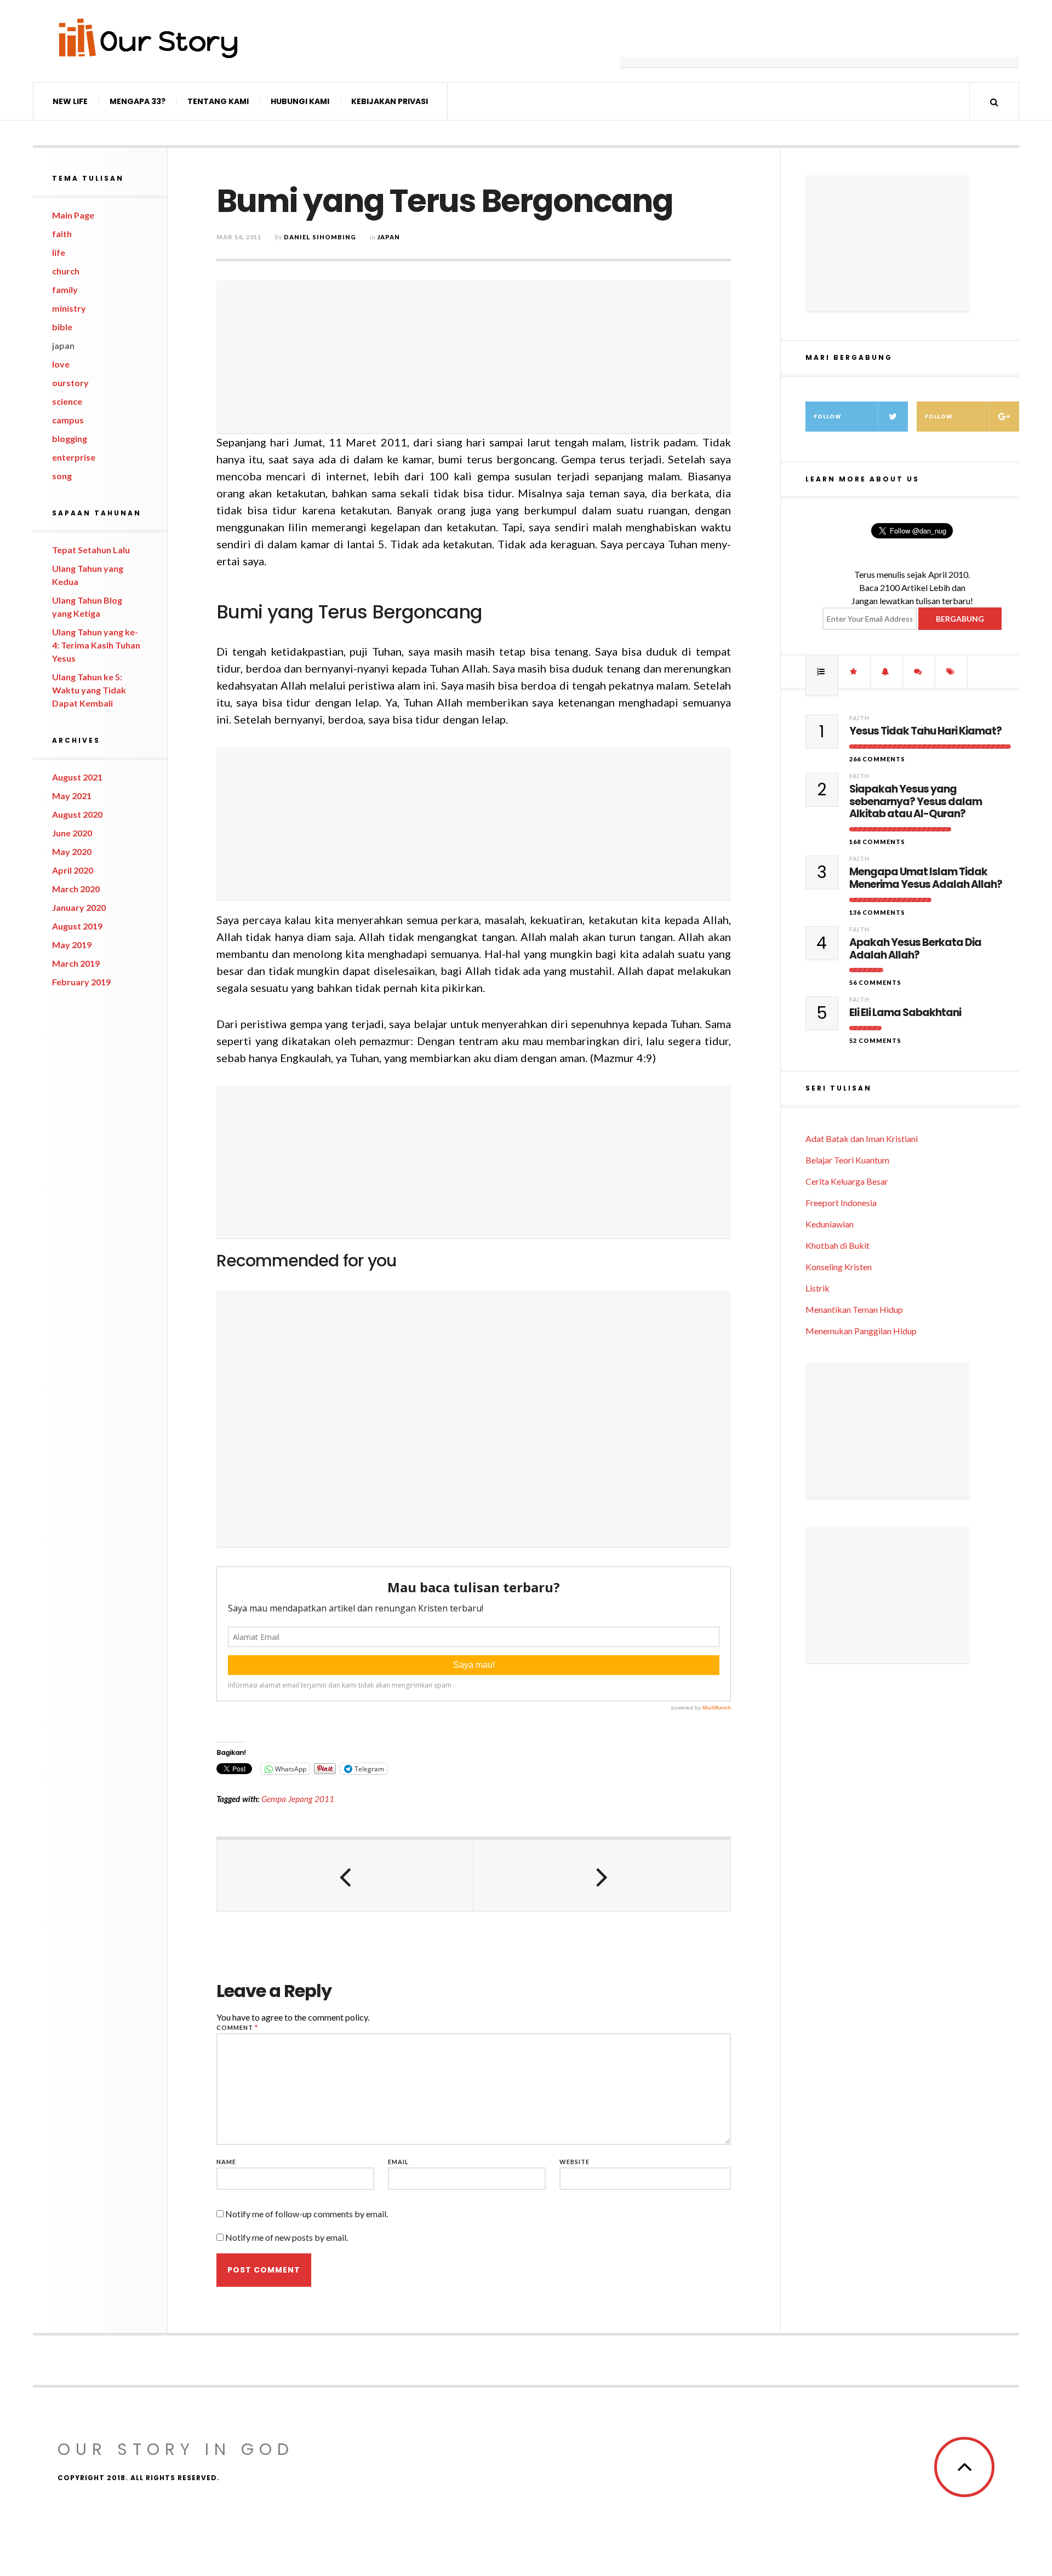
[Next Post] (602, 1875)
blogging (70, 438)
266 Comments (877, 759)
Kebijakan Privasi (390, 101)
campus (68, 420)
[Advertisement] (820, 41)
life (59, 252)
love (61, 364)
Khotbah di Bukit (837, 1245)
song (62, 476)
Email (398, 2162)
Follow (828, 417)
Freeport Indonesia (841, 1203)
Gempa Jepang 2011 (298, 1799)
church (66, 271)
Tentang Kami (218, 101)
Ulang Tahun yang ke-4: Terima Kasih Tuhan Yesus (96, 645)
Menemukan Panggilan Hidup (861, 1331)
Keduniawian (830, 1224)
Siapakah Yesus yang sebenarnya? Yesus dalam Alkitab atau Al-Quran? (916, 802)
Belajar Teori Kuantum (847, 1160)
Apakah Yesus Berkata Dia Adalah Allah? (915, 949)
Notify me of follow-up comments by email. (307, 2214)
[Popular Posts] (822, 672)
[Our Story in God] (147, 38)
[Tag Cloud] (951, 672)
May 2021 (72, 796)
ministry (69, 308)
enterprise (74, 457)
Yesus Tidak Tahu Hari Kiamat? (925, 732)
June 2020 (72, 833)
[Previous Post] (345, 1875)
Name (226, 2162)
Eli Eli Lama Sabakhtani (905, 1013)
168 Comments (877, 842)
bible (62, 327)
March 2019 (76, 963)
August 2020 (77, 814)
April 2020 (73, 870)
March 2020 (76, 889)
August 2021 (77, 777)
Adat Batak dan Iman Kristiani (862, 1138)
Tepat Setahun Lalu (91, 550)
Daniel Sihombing (320, 237)
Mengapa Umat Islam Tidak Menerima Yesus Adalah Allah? (926, 879)
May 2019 (72, 945)
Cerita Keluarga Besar (847, 1181)
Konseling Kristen (839, 1267)
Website (574, 2162)
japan (63, 345)
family (65, 289)
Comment (237, 2027)
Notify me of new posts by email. (287, 2237)
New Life (70, 101)
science (67, 401)
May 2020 (72, 851)
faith (62, 234)
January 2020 (79, 907)
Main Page (73, 215)
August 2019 (77, 926)
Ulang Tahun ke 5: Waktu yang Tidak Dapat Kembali (89, 690)
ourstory (70, 383)
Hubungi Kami (300, 101)
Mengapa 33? (138, 101)
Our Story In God (176, 2449)
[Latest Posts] (887, 672)
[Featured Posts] (854, 672)
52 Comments (875, 1040)
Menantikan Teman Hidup (854, 1309)
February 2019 (81, 982)
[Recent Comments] (919, 672)
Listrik (817, 1288)
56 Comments (875, 982)
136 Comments (877, 912)
